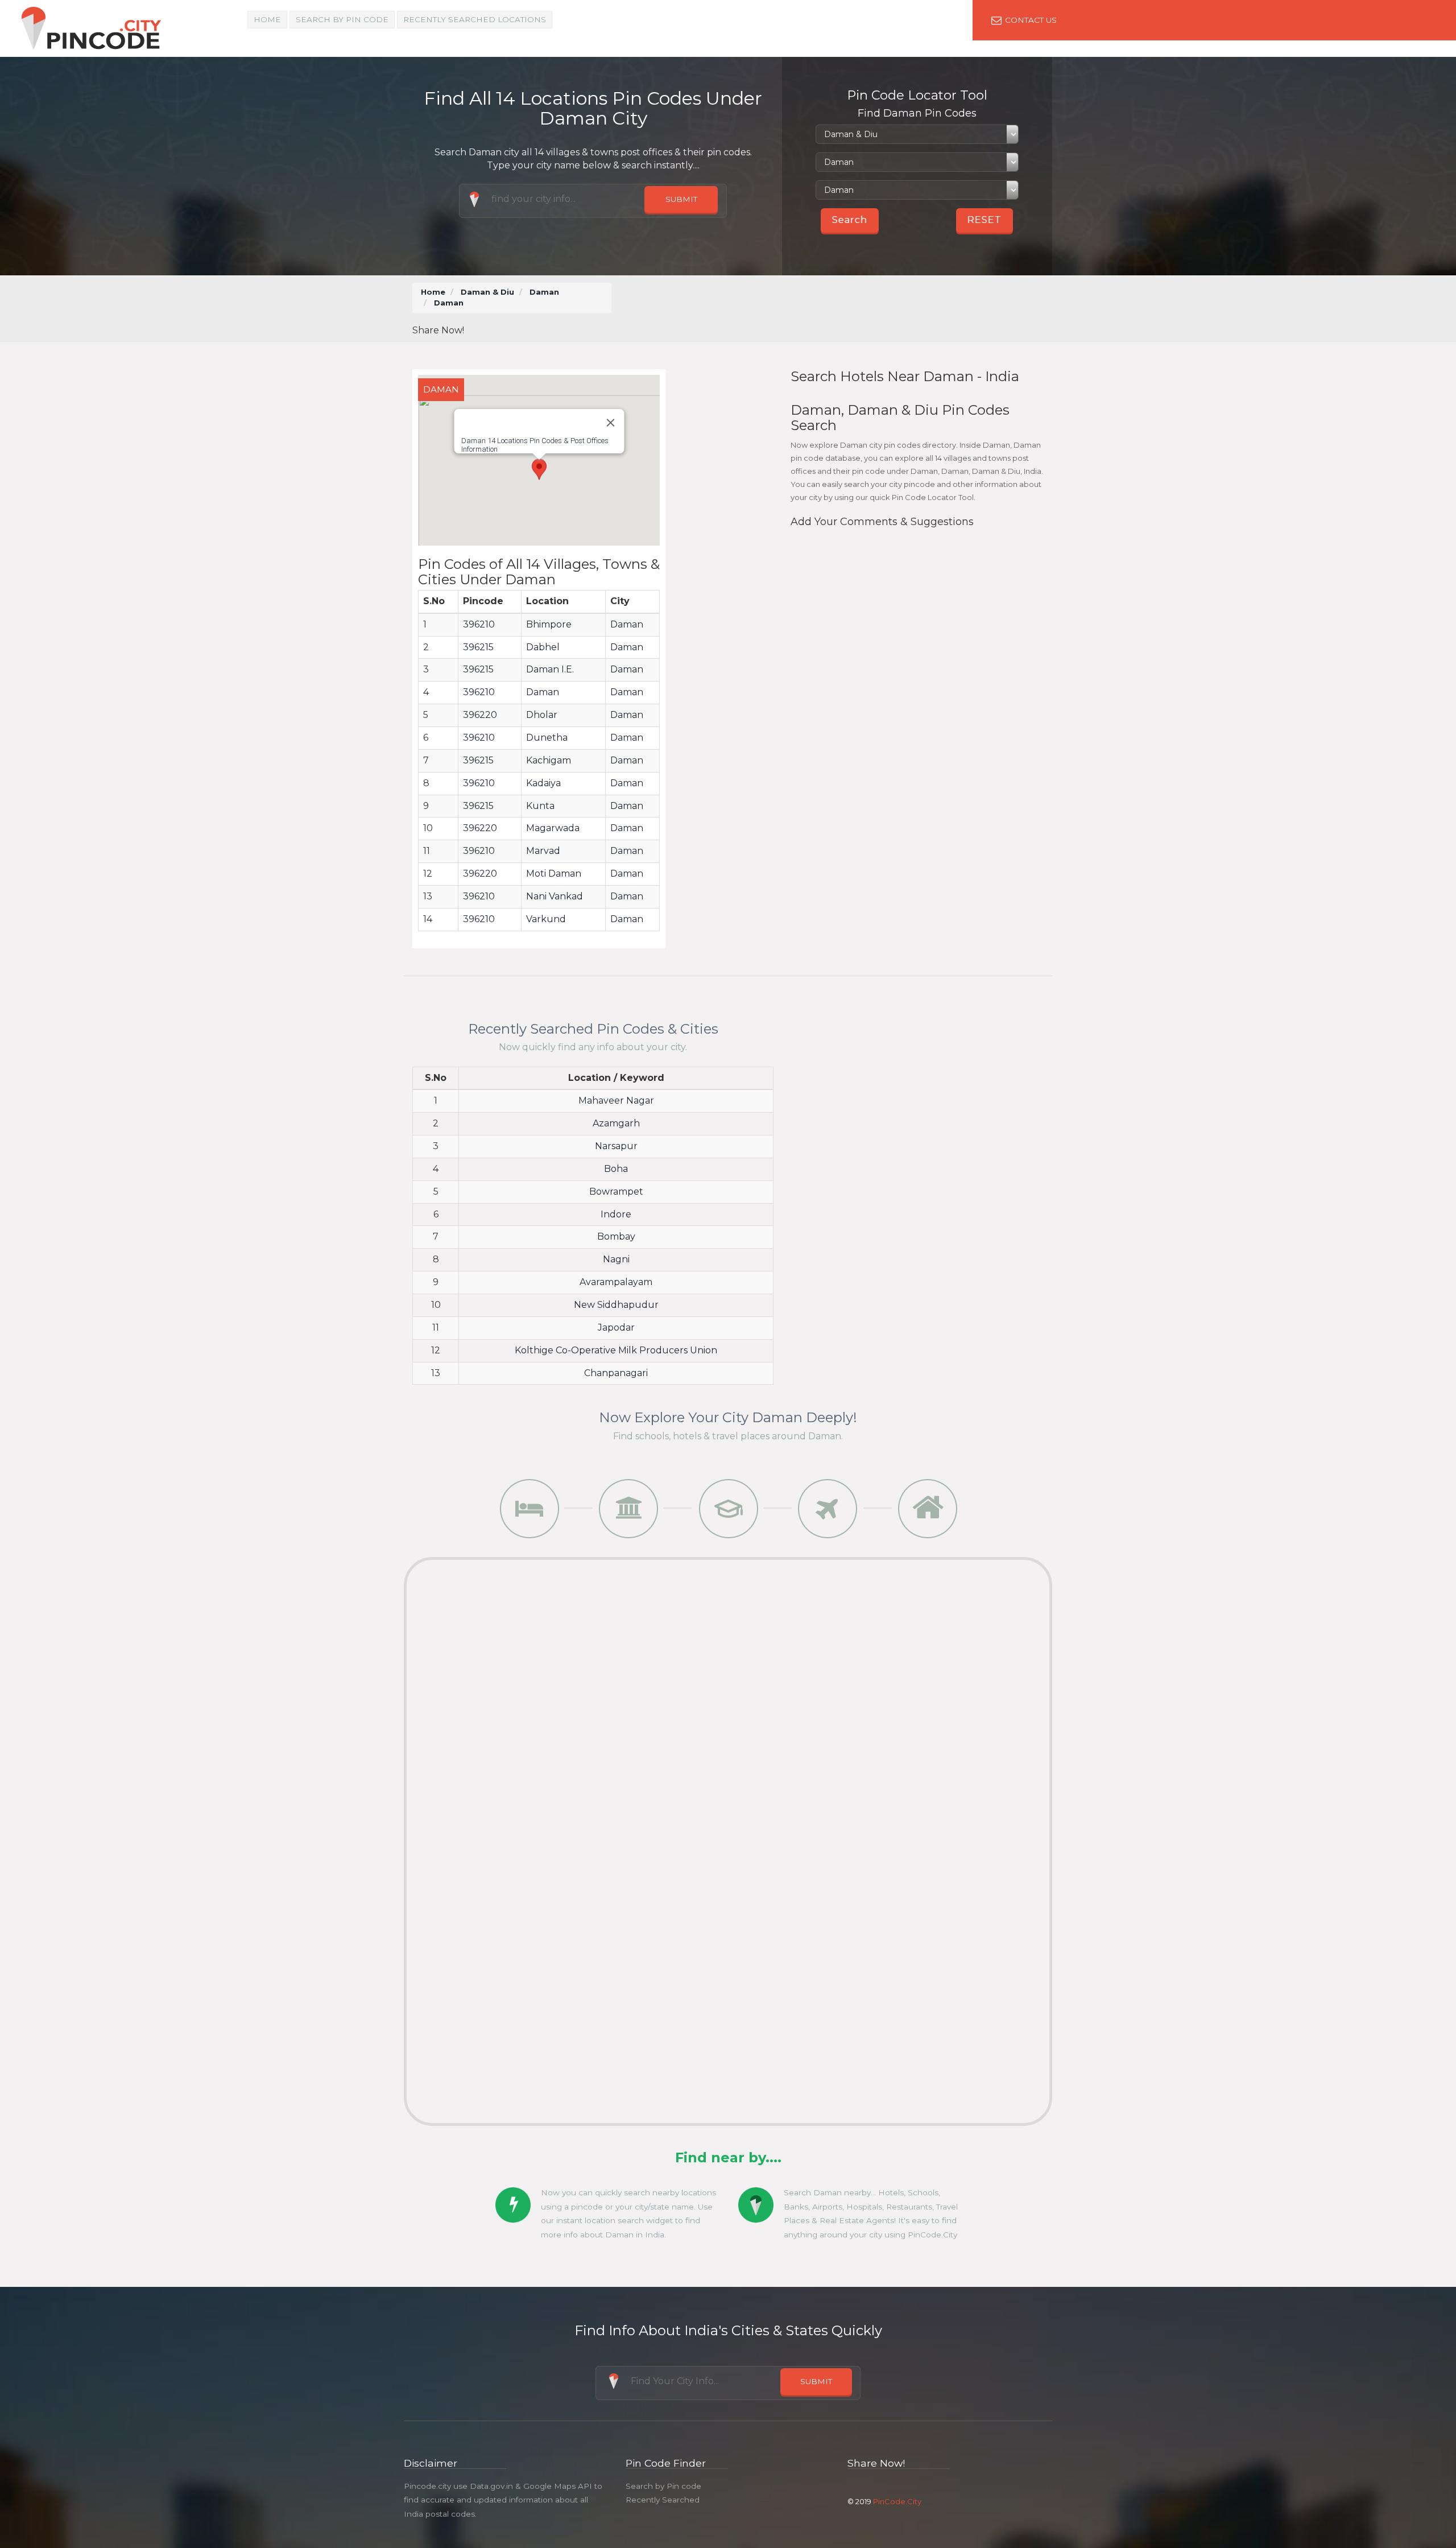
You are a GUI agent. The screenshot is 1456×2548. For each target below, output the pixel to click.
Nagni (616, 1259)
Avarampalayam (616, 1282)
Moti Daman (554, 874)
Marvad (543, 851)
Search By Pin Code (342, 19)
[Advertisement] (835, 308)
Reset (985, 220)
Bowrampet (616, 1192)
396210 (479, 624)
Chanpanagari (616, 1373)
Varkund (546, 919)
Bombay (616, 1236)
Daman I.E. (550, 669)
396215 (478, 647)
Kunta (540, 806)
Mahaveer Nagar (616, 1100)
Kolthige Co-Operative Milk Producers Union (616, 1350)
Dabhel (543, 647)
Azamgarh (616, 1123)
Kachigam (549, 760)
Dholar (542, 715)
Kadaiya (543, 783)
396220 (480, 715)
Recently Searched (663, 2500)
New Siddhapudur (616, 1305)
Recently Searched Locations (475, 19)
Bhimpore (549, 624)
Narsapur (616, 1146)
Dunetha (547, 738)
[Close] (610, 423)
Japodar (616, 1327)
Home (267, 19)
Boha (616, 1169)
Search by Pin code (663, 2486)
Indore (616, 1214)
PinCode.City (897, 2501)
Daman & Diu (487, 292)
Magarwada (553, 828)
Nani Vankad (555, 896)
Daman (544, 292)
